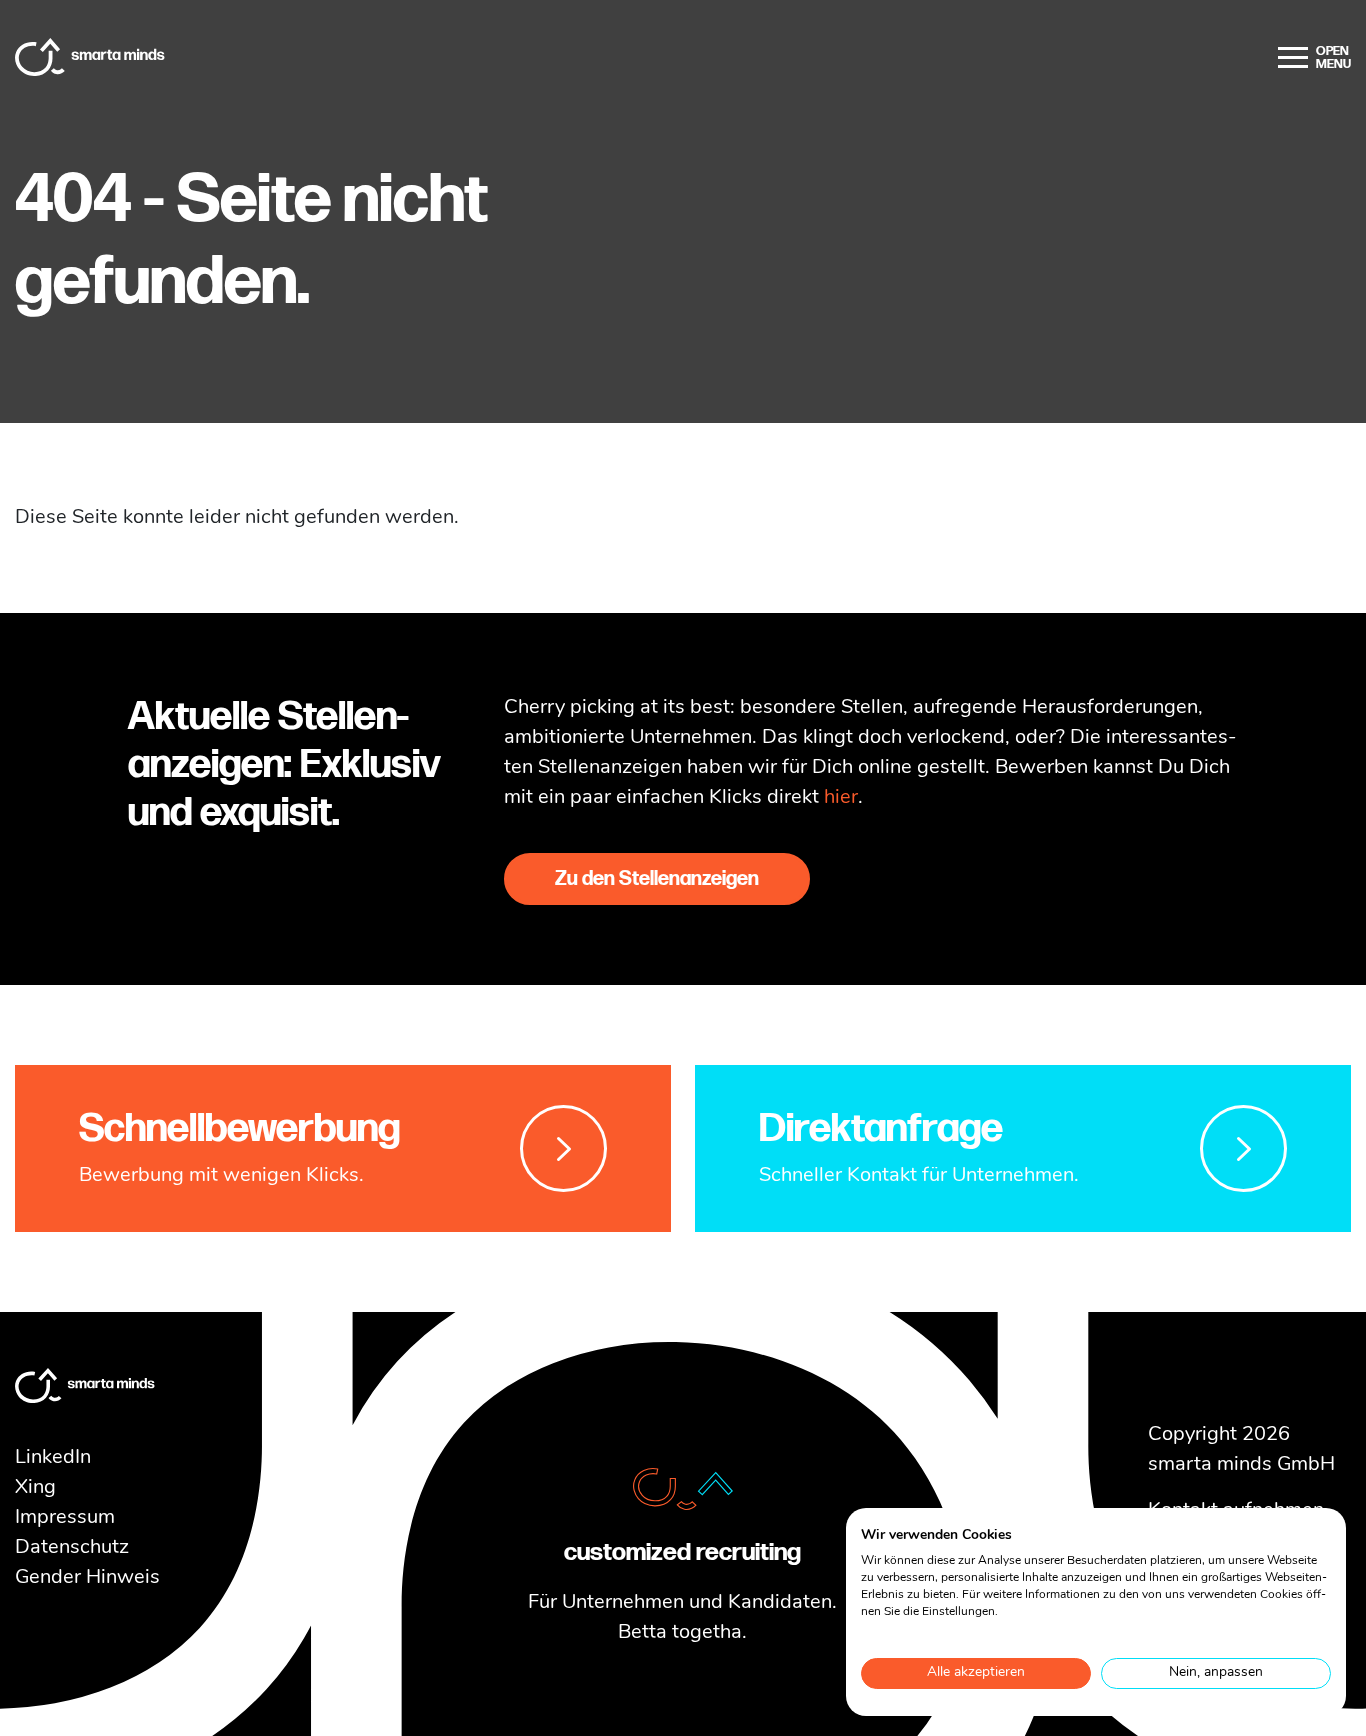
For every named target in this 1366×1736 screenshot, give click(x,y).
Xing (35, 1488)
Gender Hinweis (87, 1578)
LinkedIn (53, 1458)
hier (841, 798)
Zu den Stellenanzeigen (657, 879)
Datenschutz (72, 1548)
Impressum (65, 1518)
